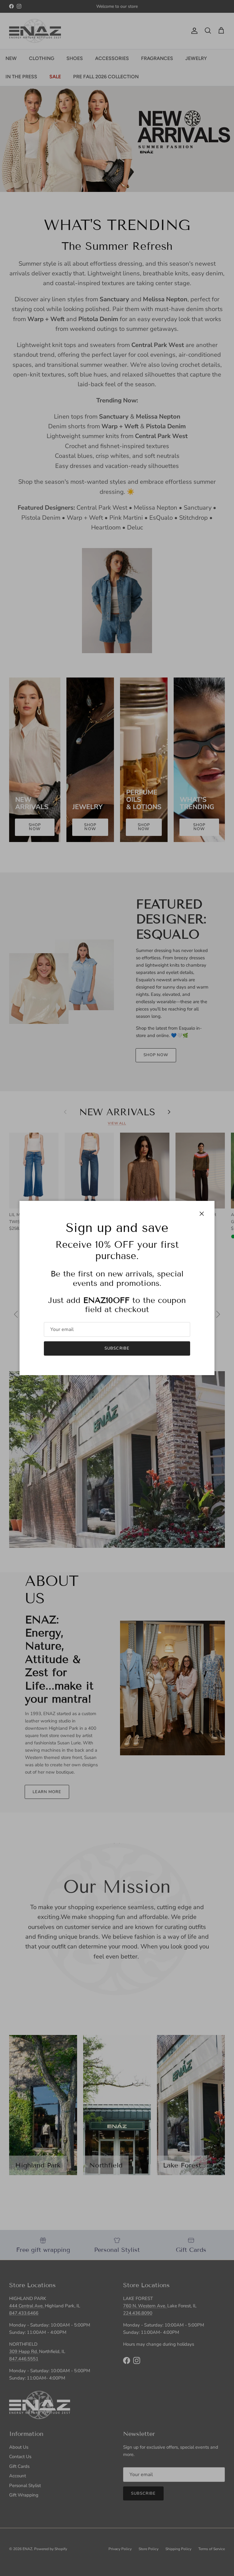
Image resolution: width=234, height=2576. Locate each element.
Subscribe (117, 1348)
